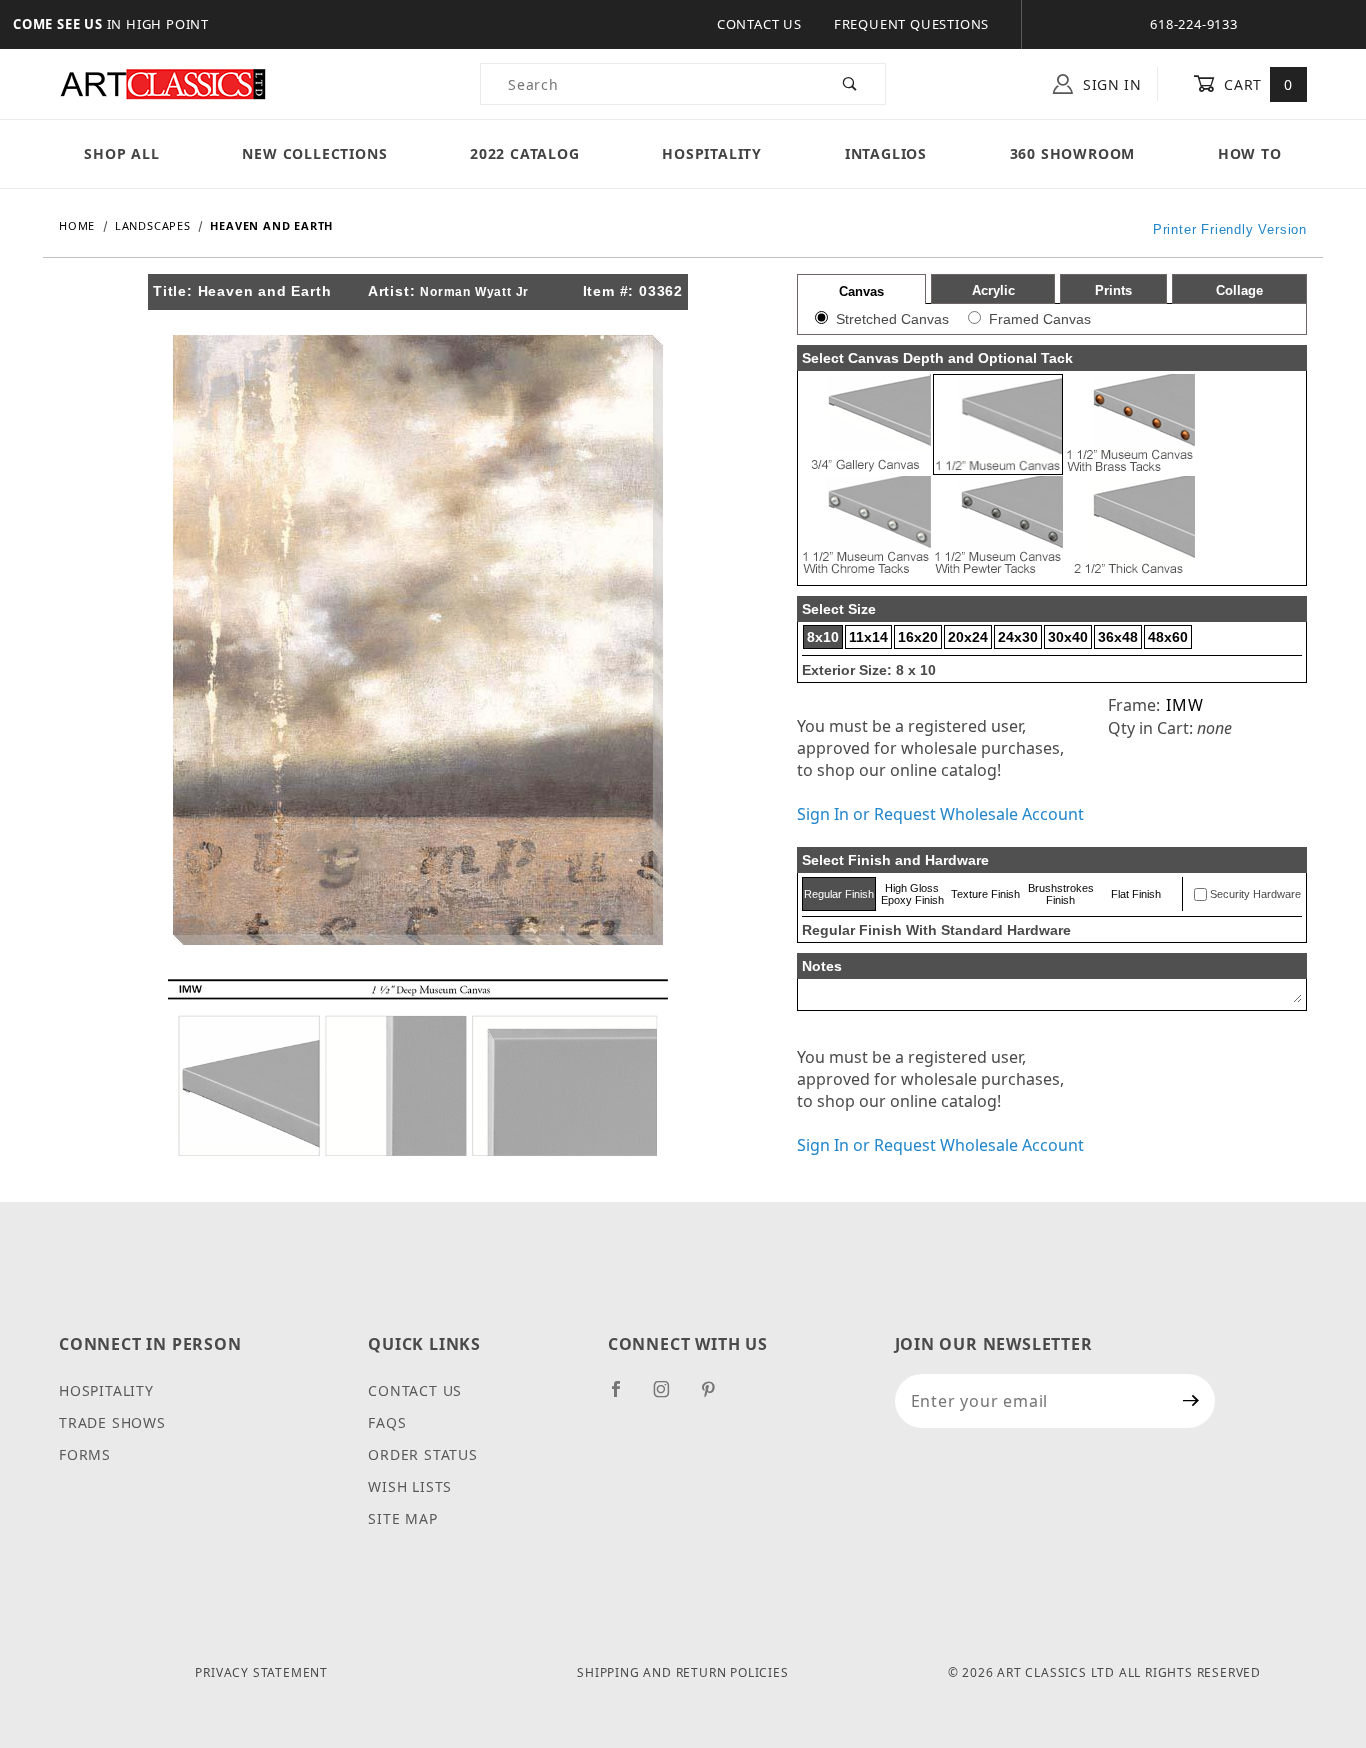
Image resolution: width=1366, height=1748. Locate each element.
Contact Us (759, 24)
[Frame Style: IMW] (418, 1066)
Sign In (1110, 84)
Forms (85, 1454)
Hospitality (712, 153)
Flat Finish (1136, 894)
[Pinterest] (716, 1397)
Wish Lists (410, 1486)
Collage (1239, 290)
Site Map (402, 1518)
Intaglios (886, 153)
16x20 (918, 637)
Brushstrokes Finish (1061, 894)
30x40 (1068, 637)
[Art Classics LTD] (163, 82)
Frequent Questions (911, 24)
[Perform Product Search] (850, 84)
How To (1250, 153)
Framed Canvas (1040, 319)
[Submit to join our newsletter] (1191, 1401)
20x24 (968, 637)
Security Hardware (1255, 894)
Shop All (121, 153)
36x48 (1118, 637)
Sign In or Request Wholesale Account (940, 814)
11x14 (868, 637)
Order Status (423, 1454)
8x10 (823, 637)
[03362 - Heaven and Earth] (418, 638)
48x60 (1168, 637)
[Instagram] (670, 1397)
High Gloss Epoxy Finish (912, 894)
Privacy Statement (261, 1672)
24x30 (1018, 637)
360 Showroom (1073, 153)
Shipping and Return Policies (682, 1672)
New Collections (314, 153)
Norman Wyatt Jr (474, 292)
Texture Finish (985, 894)
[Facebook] (624, 1397)
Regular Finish (839, 894)
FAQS (387, 1422)
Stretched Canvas (892, 319)
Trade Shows (112, 1422)
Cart (1256, 84)
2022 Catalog (525, 153)
